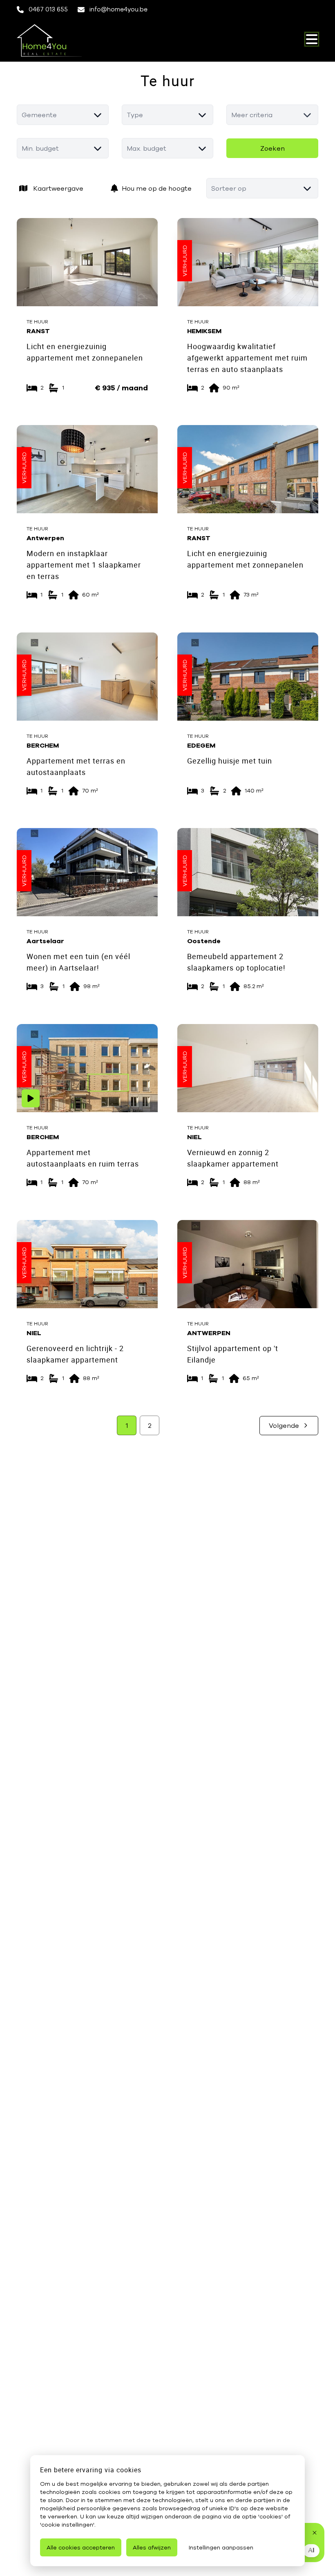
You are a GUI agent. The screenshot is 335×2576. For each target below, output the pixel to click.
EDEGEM (201, 745)
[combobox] (63, 115)
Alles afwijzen (152, 2547)
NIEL (194, 1137)
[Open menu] (312, 39)
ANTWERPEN (209, 1332)
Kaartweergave (58, 188)
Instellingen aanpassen (221, 2547)
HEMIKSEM (204, 330)
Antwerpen (45, 538)
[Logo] (56, 40)
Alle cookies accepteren (81, 2547)
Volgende (284, 1425)
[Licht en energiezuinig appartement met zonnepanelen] (87, 262)
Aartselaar (45, 941)
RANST (38, 330)
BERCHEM (43, 745)
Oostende (204, 941)
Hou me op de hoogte (157, 188)
